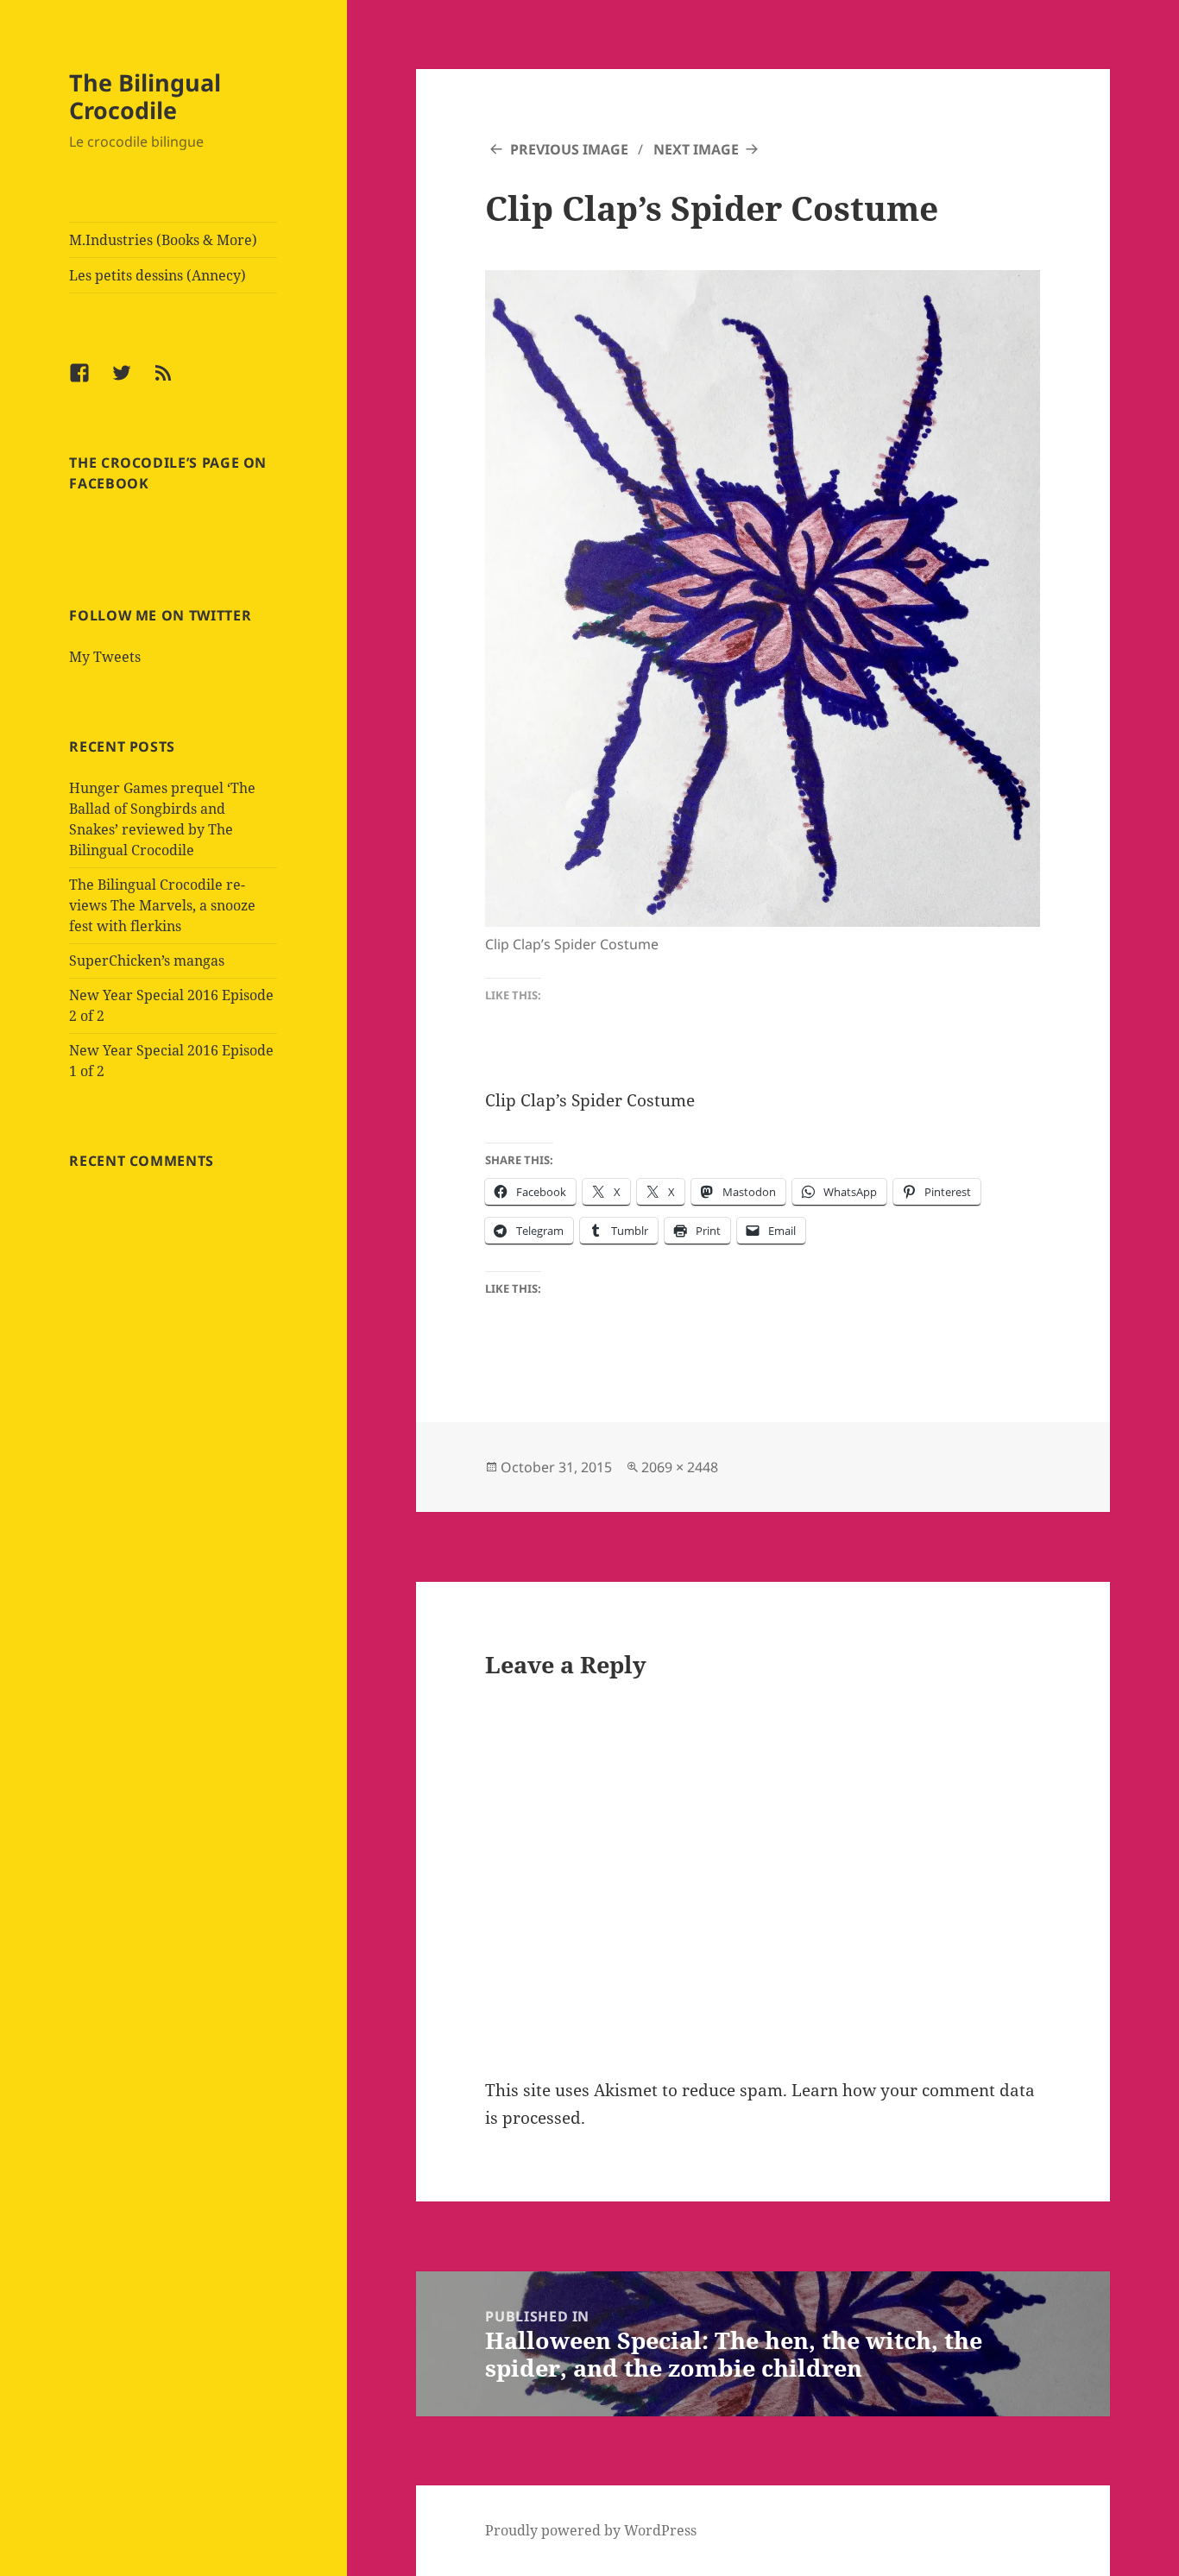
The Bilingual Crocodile (145, 96)
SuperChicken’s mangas (147, 960)
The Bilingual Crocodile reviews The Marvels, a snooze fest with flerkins (162, 905)
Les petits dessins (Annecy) (158, 275)
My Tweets (105, 657)
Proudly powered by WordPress (591, 2530)
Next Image (696, 149)
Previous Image (569, 149)
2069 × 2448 (680, 1467)
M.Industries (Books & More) (163, 240)
